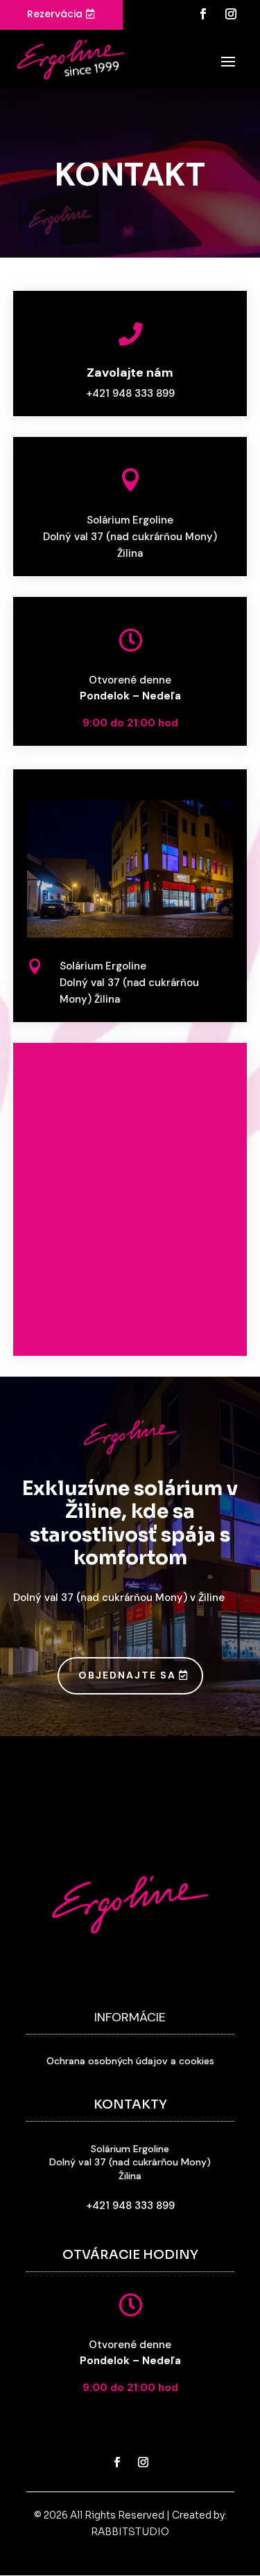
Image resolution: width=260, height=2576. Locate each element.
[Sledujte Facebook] (203, 14)
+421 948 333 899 (130, 393)
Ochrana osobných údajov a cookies (130, 2061)
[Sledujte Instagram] (231, 14)
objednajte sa (127, 1675)
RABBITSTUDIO (130, 2532)
